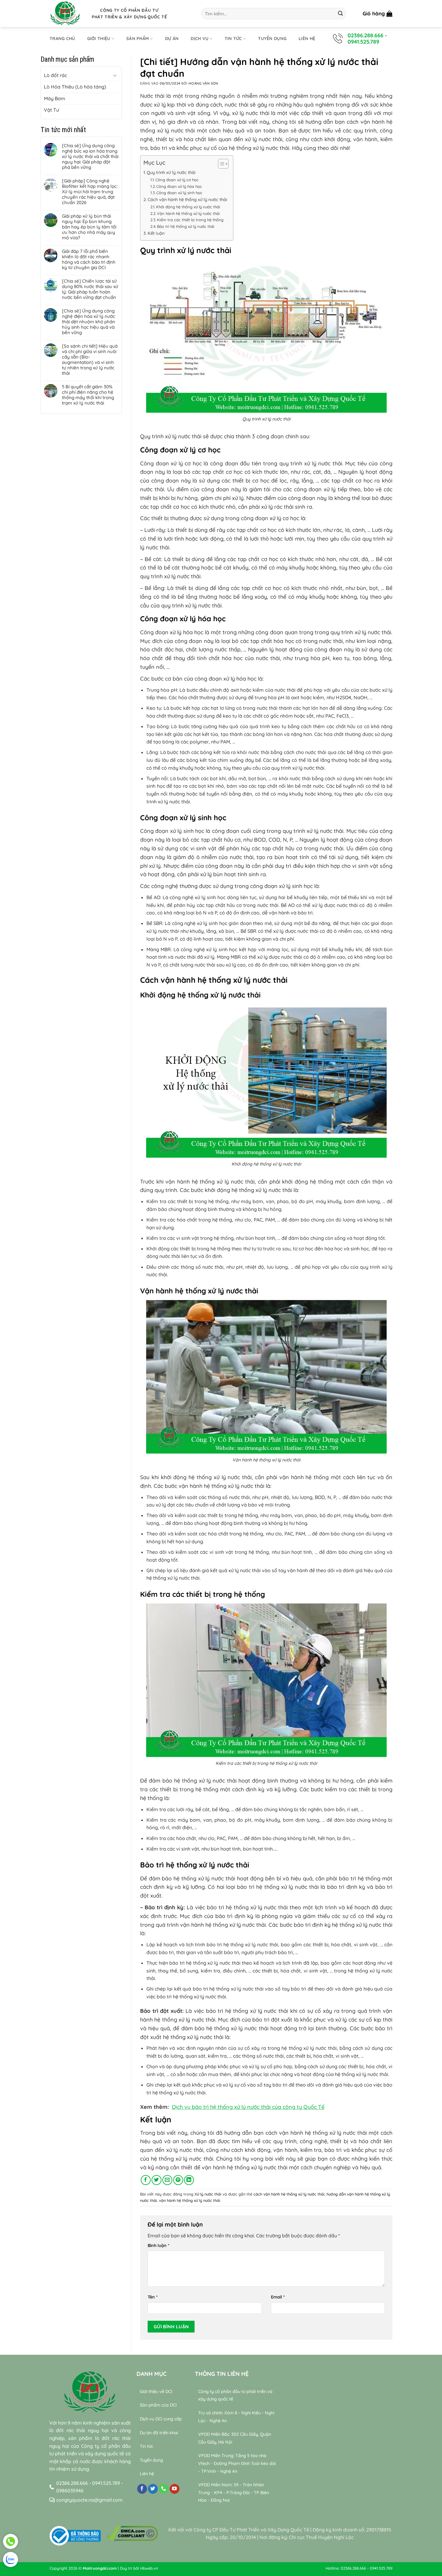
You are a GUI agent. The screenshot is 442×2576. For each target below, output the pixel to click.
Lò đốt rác (55, 75)
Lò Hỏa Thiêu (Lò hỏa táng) (75, 87)
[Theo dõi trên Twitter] (153, 2489)
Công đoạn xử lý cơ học (177, 180)
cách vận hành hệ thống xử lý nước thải (289, 2194)
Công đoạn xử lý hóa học (179, 186)
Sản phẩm (138, 39)
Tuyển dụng (272, 39)
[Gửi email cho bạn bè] (167, 2180)
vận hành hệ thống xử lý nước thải (190, 2200)
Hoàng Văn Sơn (203, 83)
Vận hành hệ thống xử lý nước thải (188, 213)
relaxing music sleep (306, 2515)
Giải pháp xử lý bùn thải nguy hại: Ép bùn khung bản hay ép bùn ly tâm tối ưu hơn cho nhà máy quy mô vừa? (89, 227)
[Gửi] (340, 14)
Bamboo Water (363, 2508)
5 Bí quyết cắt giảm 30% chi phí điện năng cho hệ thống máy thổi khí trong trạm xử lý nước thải (88, 395)
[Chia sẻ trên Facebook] (146, 2180)
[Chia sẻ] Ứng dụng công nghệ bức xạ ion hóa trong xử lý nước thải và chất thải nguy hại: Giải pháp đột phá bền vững (90, 157)
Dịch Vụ (200, 39)
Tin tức (233, 39)
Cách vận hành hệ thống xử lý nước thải (187, 200)
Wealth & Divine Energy (358, 2515)
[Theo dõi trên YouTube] (175, 2489)
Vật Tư (51, 110)
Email (278, 2297)
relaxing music (299, 2508)
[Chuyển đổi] (115, 75)
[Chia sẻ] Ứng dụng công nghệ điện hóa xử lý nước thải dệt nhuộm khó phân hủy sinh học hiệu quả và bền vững (89, 322)
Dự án (172, 39)
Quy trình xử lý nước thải (171, 172)
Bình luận (158, 2245)
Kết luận (156, 233)
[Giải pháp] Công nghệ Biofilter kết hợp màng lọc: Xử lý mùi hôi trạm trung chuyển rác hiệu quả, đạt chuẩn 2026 (90, 192)
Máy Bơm (55, 98)
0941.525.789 (363, 42)
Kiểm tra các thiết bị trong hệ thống (190, 220)
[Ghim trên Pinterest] (178, 2180)
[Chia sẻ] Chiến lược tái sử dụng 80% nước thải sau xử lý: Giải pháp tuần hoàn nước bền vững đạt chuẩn (90, 289)
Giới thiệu (99, 39)
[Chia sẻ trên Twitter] (157, 2180)
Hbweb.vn (149, 2568)
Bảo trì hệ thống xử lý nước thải (186, 226)
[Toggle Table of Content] (220, 164)
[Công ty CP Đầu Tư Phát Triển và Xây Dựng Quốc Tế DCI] (66, 14)
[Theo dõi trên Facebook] (142, 2489)
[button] (378, 14)
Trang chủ (62, 39)
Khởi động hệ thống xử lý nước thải (188, 207)
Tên (153, 2297)
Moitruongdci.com (100, 2568)
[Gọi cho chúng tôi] (164, 2489)
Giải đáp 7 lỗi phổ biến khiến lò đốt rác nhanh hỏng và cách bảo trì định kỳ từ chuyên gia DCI (89, 259)
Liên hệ (307, 39)
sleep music (330, 2508)
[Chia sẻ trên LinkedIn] (189, 2180)
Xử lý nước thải (208, 2194)
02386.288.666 (365, 35)
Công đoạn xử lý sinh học (179, 193)
